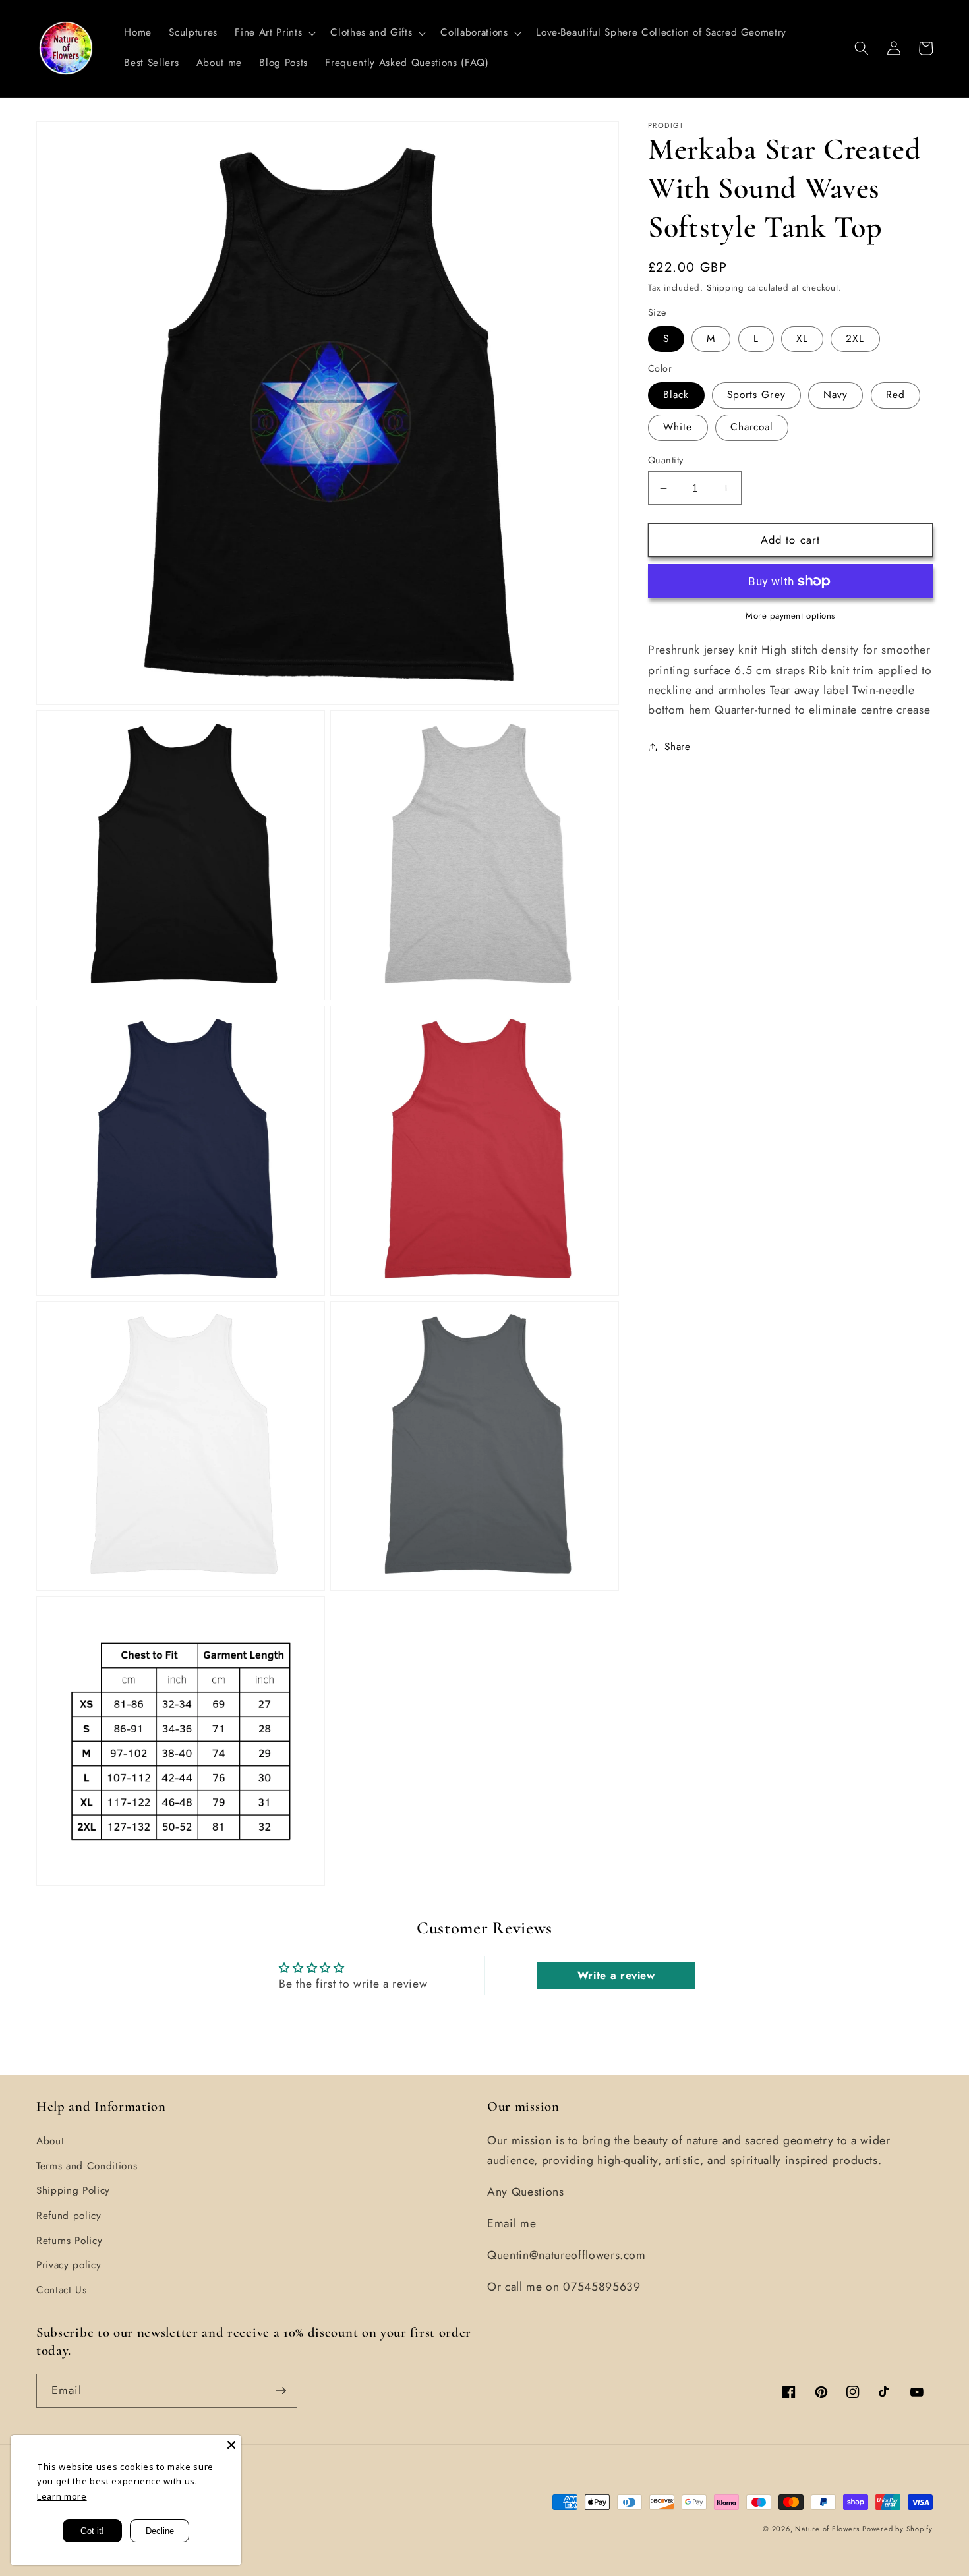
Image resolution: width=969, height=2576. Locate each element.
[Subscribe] (281, 2391)
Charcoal (752, 427)
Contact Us (62, 2290)
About (50, 2141)
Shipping (725, 288)
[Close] (231, 2445)
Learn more (62, 2496)
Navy (836, 395)
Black (676, 395)
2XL (855, 339)
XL (802, 339)
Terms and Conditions (87, 2166)
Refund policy (69, 2216)
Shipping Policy (73, 2190)
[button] (274, 33)
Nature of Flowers (827, 2529)
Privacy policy (69, 2265)
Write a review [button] (616, 1975)
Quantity (666, 460)
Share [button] (677, 747)
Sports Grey (756, 395)
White (678, 427)
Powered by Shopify (897, 2529)
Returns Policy (69, 2241)
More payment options (790, 616)
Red (896, 395)
